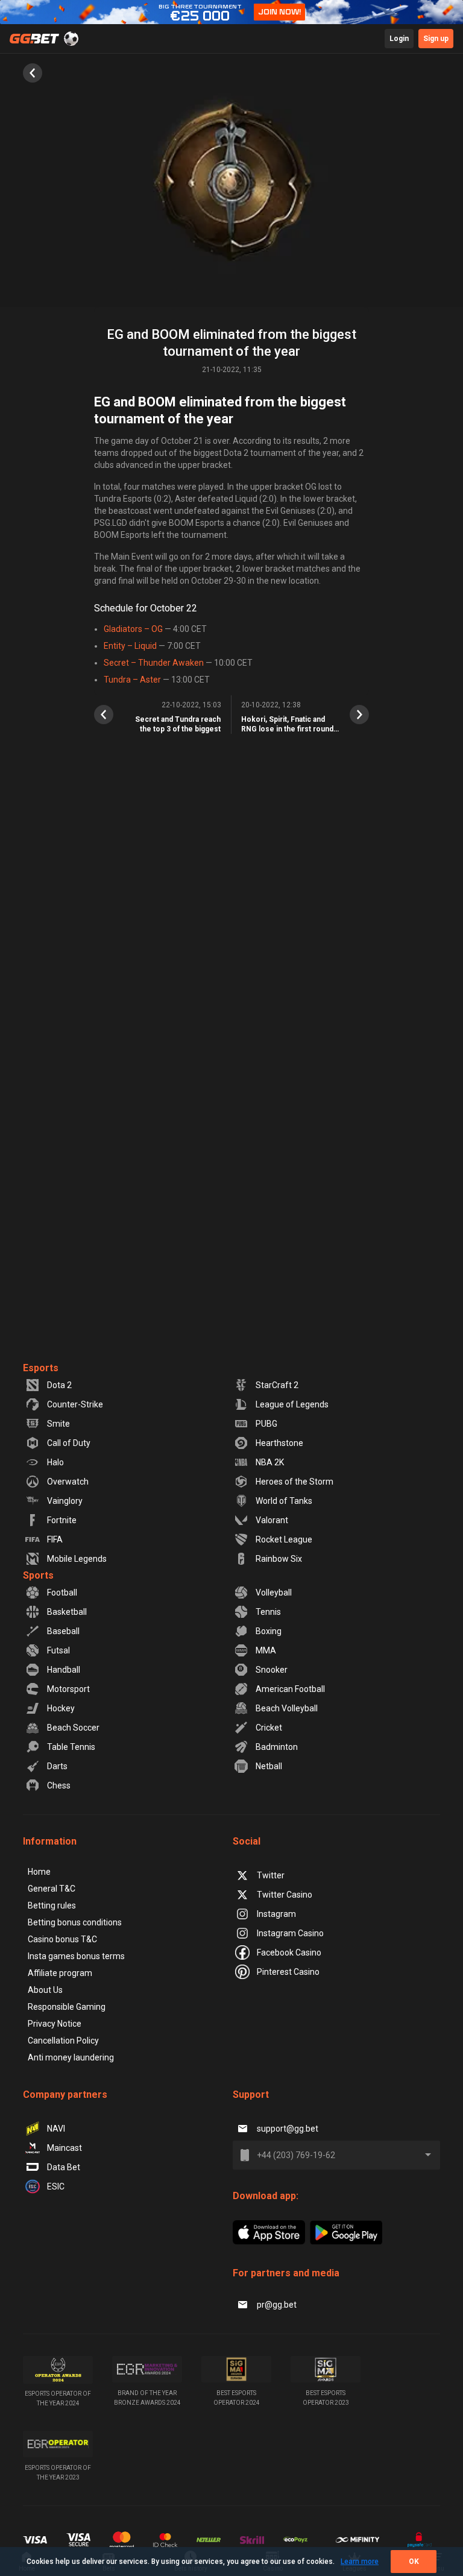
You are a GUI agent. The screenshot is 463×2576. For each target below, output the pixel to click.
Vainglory (65, 1501)
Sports (38, 1575)
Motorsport (68, 1689)
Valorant (272, 1520)
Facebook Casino (289, 1953)
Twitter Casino (285, 1895)
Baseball (63, 1631)
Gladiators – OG (133, 629)
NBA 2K (270, 1462)
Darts (57, 1766)
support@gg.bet (288, 2129)
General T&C (52, 1889)
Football (62, 1593)
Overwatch (68, 1482)
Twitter (271, 1875)
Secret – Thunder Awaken (154, 663)
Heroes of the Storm (294, 1482)
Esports (41, 1368)
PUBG (266, 1424)
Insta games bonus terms (76, 1956)
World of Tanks (284, 1501)
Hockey (61, 1708)
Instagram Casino (290, 1933)
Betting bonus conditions (75, 1922)
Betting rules (52, 1905)
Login (399, 39)
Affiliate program (60, 1973)
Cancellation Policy (63, 2041)
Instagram (276, 1914)
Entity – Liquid (130, 646)
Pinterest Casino (288, 1972)
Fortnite (62, 1520)
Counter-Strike (75, 1404)
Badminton (277, 1747)
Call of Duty (69, 1443)
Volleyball (274, 1593)
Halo (55, 1462)
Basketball (67, 1612)
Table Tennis (71, 1747)
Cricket (269, 1728)
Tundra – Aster (132, 680)
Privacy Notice (55, 2024)
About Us (45, 1990)
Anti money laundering (71, 2057)
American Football (290, 1689)
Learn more (360, 2562)
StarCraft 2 (277, 1385)
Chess (59, 1785)
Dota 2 (59, 1385)
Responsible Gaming (67, 2007)
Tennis (268, 1612)
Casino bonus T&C (62, 1939)
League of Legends (292, 1404)
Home (39, 1872)
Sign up (436, 39)
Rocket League (284, 1539)
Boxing (269, 1631)
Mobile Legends (77, 1559)
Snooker (272, 1670)
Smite (58, 1424)
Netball (269, 1766)
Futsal (58, 1650)
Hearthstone (279, 1443)
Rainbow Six (279, 1559)
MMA (266, 1650)
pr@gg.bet (277, 2305)
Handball (64, 1670)
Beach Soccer (73, 1728)
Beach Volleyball (287, 1708)
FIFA (55, 1539)
